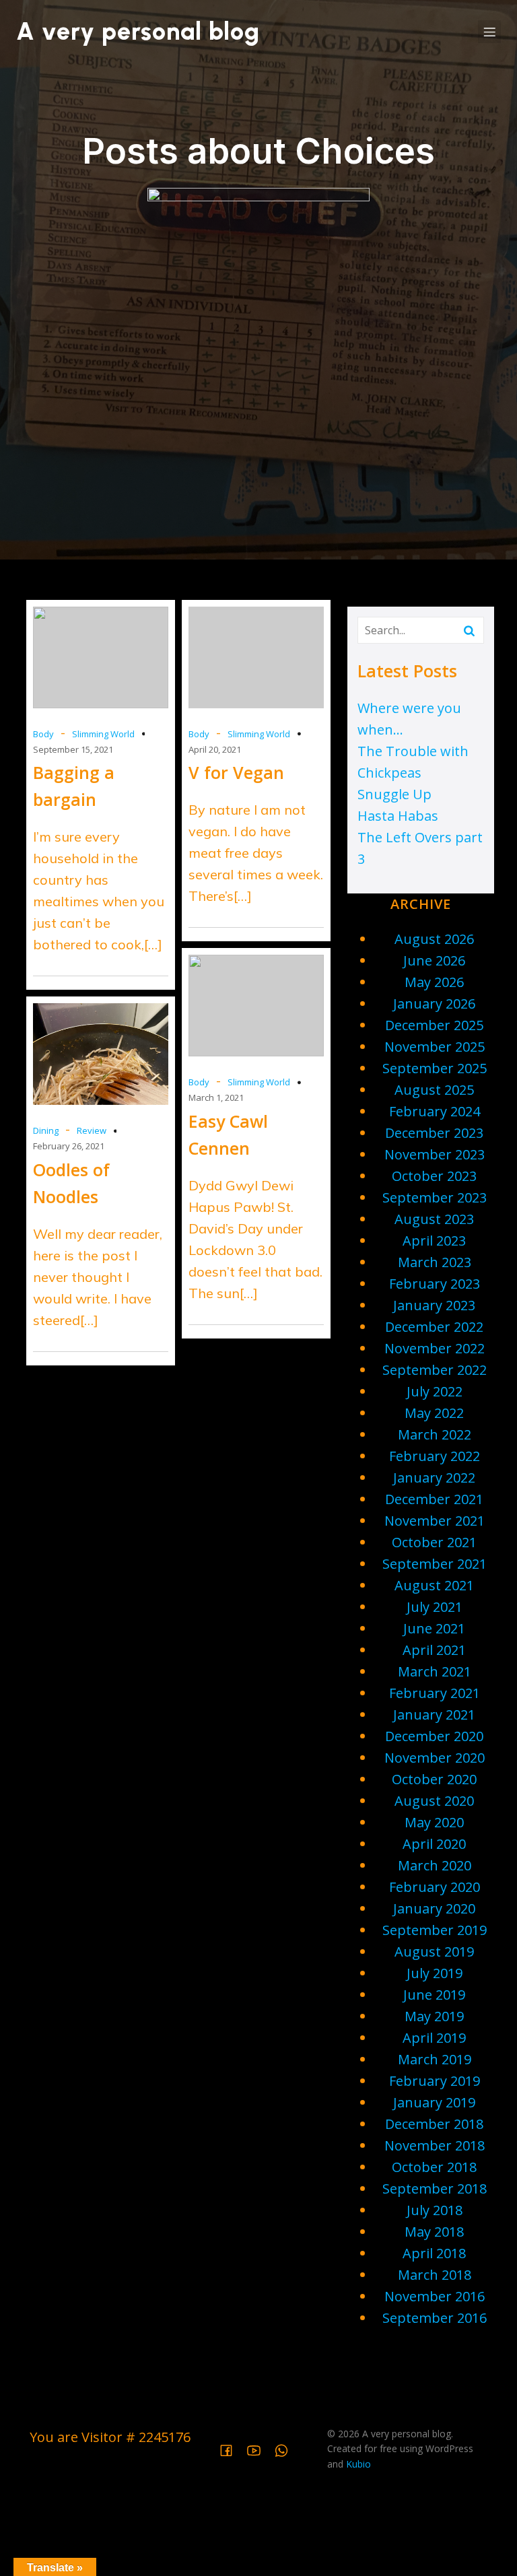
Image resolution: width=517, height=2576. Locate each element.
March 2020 (435, 1865)
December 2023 (434, 1133)
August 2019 (434, 1952)
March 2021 (435, 1671)
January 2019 (434, 2102)
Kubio (358, 2464)
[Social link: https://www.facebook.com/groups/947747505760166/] (231, 2449)
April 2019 (434, 2038)
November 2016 (435, 2296)
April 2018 (434, 2253)
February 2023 (435, 1284)
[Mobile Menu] (489, 32)
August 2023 (434, 1219)
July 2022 (435, 1391)
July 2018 (435, 2210)
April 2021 (434, 1650)
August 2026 (434, 939)
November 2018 (435, 2145)
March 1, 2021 (216, 1097)
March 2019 (435, 2059)
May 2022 (434, 1413)
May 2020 (434, 1822)
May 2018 (434, 2232)
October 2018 (434, 2167)
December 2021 (434, 1499)
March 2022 (435, 1434)
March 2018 (435, 2275)
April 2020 (434, 1844)
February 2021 (435, 1693)
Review (92, 1130)
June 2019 (434, 1995)
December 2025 (434, 1025)
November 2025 (435, 1047)
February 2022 (435, 1456)
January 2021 (434, 1715)
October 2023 (434, 1176)
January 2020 (434, 1908)
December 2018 (434, 2124)
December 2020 (434, 1736)
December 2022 (434, 1327)
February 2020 (435, 1887)
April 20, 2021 (215, 749)
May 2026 (434, 982)
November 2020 (435, 1758)
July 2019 (435, 1973)
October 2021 (434, 1542)
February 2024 (435, 1111)
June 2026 (434, 960)
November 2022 (435, 1348)
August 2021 (434, 1585)
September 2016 (435, 2318)
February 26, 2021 (69, 1146)
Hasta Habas (398, 816)
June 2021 (434, 1628)
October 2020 (434, 1779)
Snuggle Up (394, 794)
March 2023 (435, 1262)
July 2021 (435, 1607)
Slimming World (103, 734)
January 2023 (434, 1305)
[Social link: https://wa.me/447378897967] (286, 2449)
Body (43, 734)
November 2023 (435, 1154)
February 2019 (435, 2081)
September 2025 (435, 1068)
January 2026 (434, 1004)
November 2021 (435, 1521)
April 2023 (434, 1241)
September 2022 (435, 1370)
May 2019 (434, 2016)
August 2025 (434, 1090)
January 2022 (434, 1478)
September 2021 (435, 1564)
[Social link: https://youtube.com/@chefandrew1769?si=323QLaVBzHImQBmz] (259, 2449)
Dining (46, 1130)
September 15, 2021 (73, 749)
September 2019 (435, 1930)
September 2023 (435, 1197)
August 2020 (434, 1801)
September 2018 (435, 2189)
